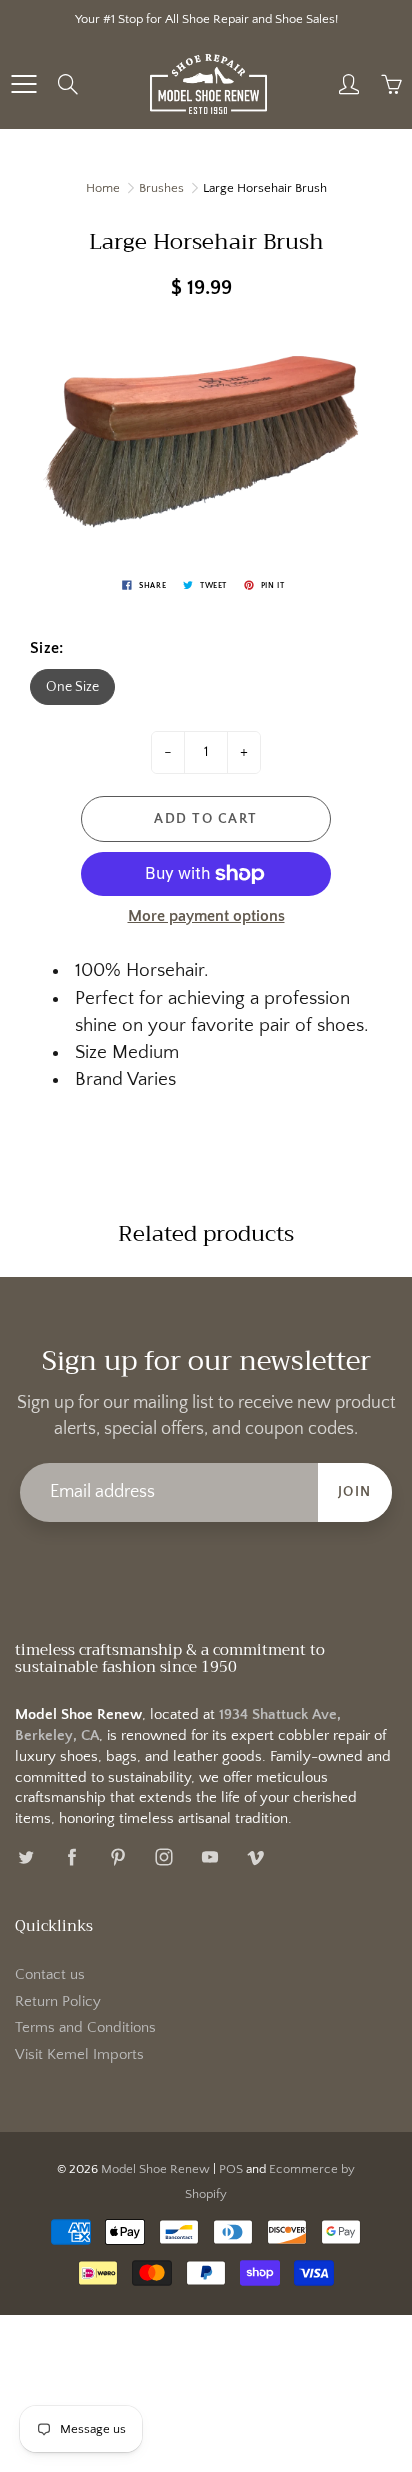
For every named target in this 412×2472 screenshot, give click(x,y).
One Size (72, 687)
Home (103, 188)
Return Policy (58, 2002)
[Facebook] (71, 1857)
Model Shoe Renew (155, 2169)
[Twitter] (25, 1857)
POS (231, 2169)
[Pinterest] (117, 1857)
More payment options (206, 916)
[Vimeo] (255, 1857)
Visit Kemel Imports (79, 2055)
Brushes (161, 188)
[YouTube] (209, 1857)
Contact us (50, 1975)
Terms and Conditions (85, 2028)
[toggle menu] (23, 84)
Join (355, 1492)
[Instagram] (163, 1857)
